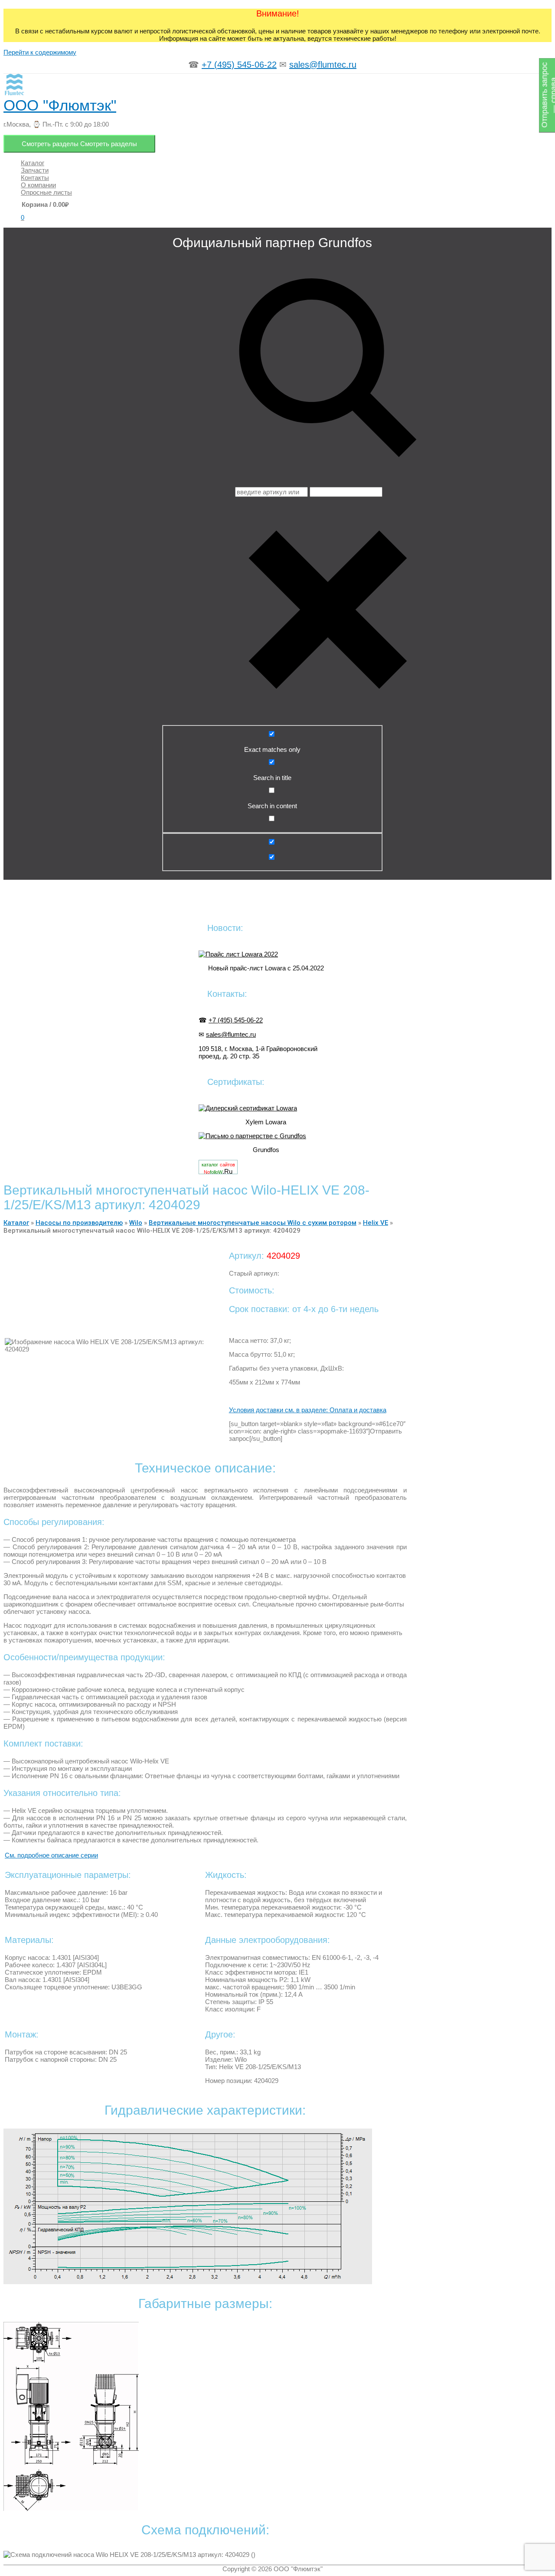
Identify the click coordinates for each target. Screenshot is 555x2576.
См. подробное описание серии (51, 1855)
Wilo (136, 1223)
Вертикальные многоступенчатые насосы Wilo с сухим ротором (253, 1223)
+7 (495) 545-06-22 (239, 65)
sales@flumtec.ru (323, 65)
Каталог (16, 1223)
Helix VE (375, 1223)
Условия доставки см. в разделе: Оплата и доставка (308, 1410)
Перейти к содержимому (40, 52)
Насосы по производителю (79, 1223)
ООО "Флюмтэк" (60, 105)
